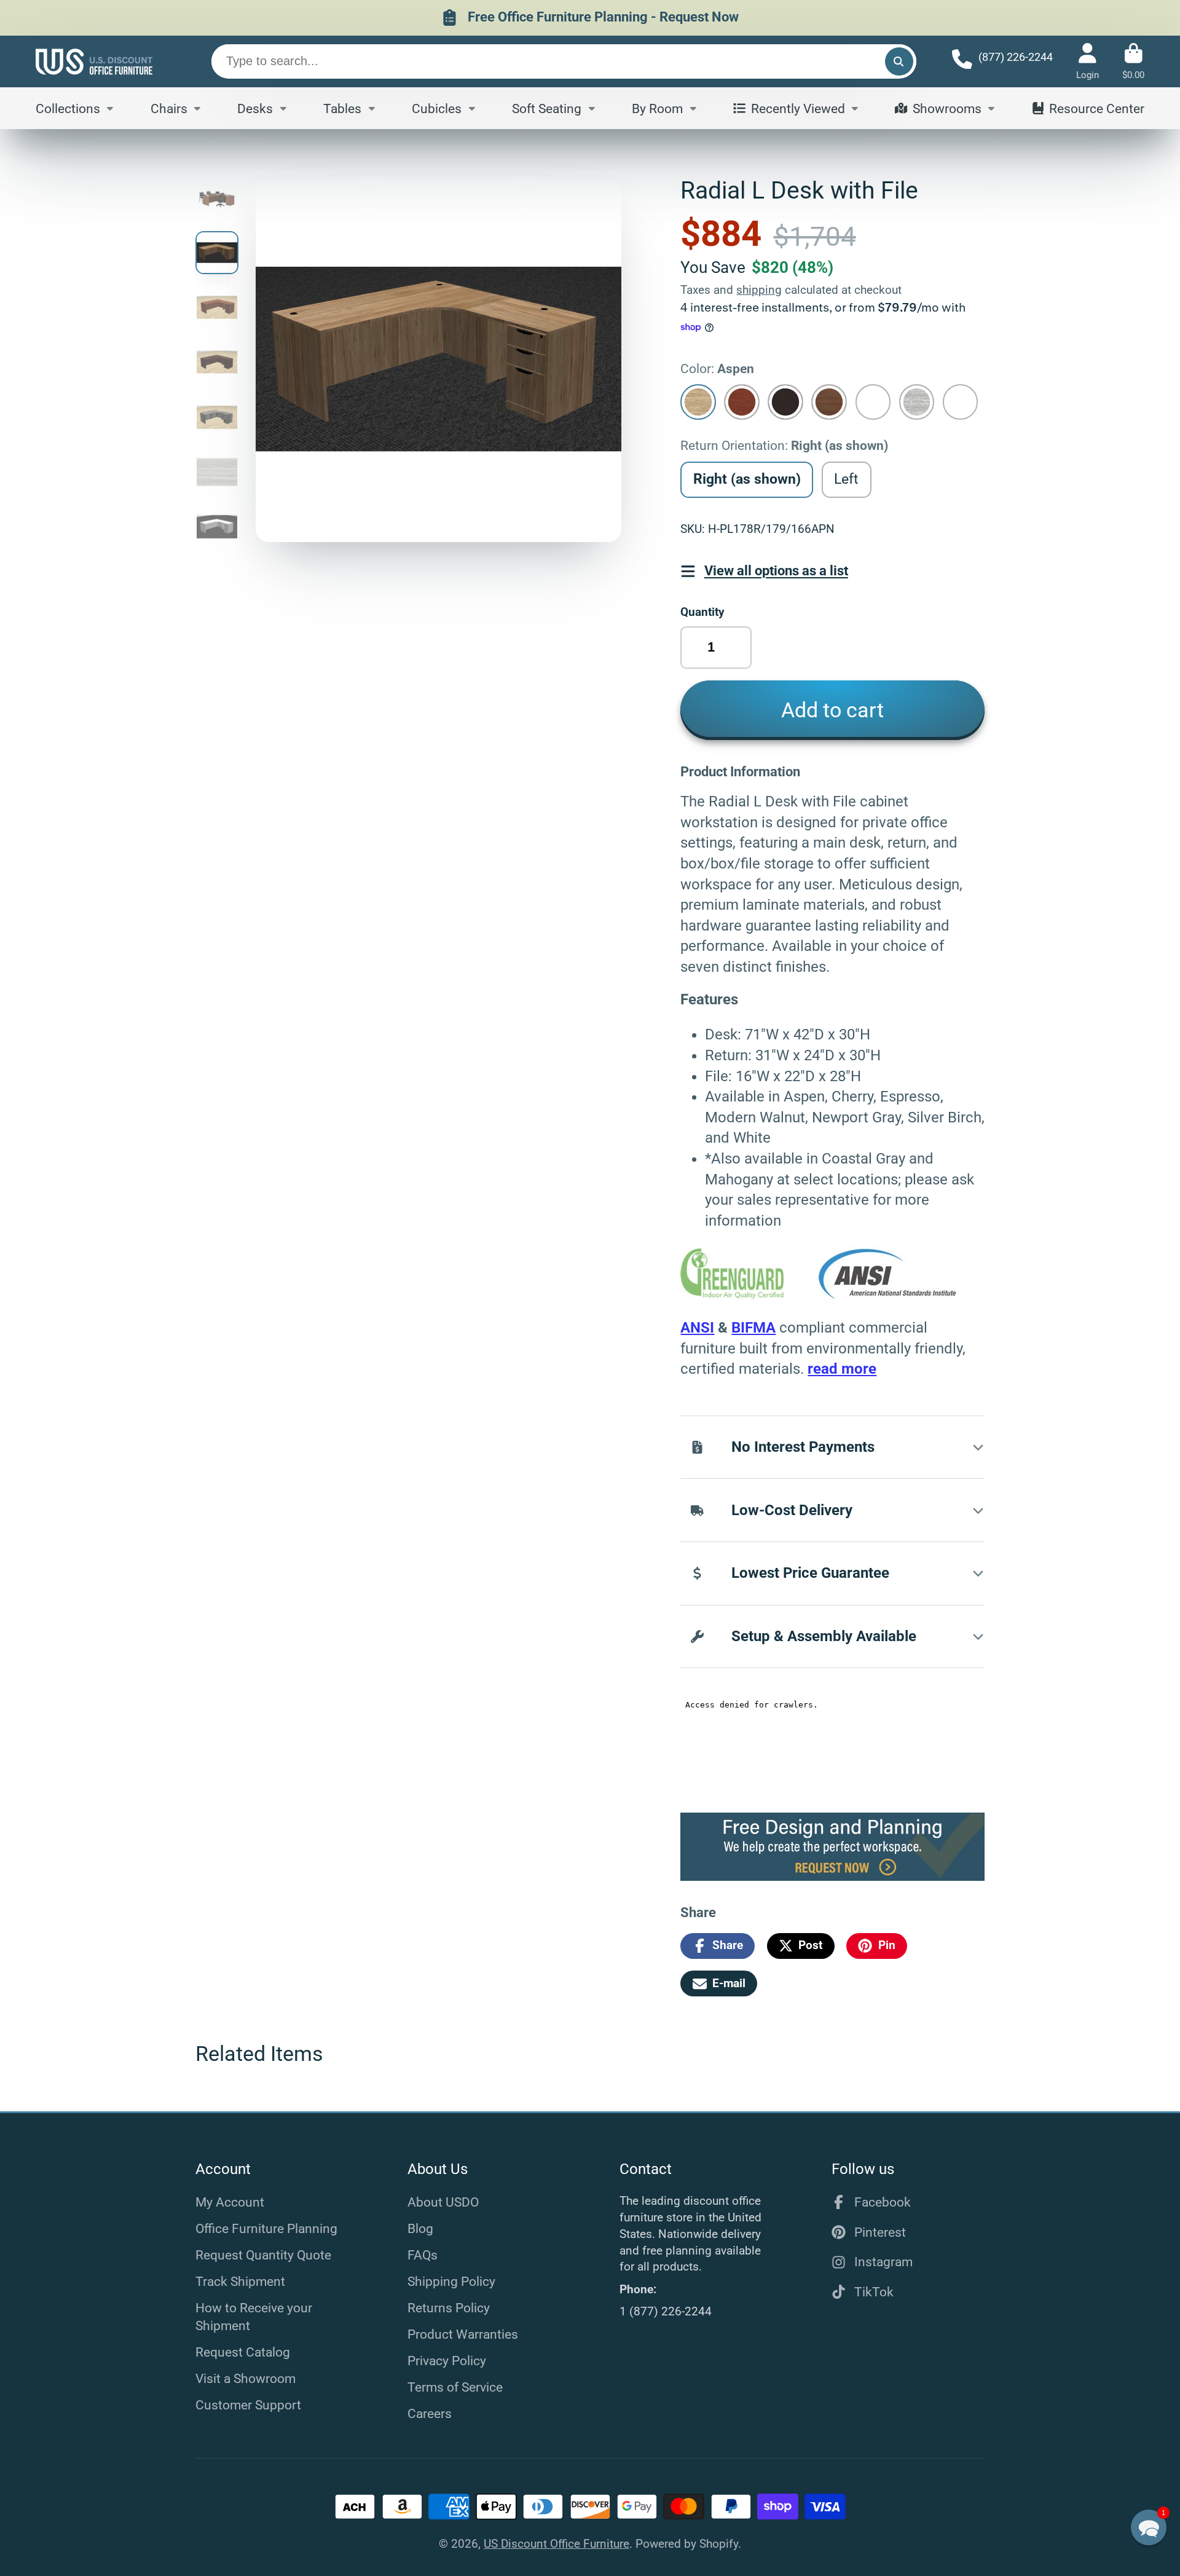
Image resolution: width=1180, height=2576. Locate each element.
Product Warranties (463, 2334)
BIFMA (753, 1328)
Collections (68, 108)
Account (1088, 61)
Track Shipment (240, 2281)
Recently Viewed (798, 108)
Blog (420, 2228)
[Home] (94, 61)
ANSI (697, 1328)
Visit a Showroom (246, 2378)
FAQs (423, 2255)
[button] (1149, 2527)
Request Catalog (243, 2352)
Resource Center (1097, 108)
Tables (342, 108)
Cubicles (437, 108)
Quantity (702, 612)
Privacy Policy (447, 2361)
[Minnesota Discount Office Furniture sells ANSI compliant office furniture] (888, 1295)
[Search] (899, 61)
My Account (230, 2202)
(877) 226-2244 (1016, 57)
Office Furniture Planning (266, 2228)
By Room (657, 108)
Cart (1133, 61)
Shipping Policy (451, 2281)
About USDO (443, 2202)
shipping (759, 290)
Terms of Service (455, 2387)
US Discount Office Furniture (557, 2544)
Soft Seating (547, 108)
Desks (255, 108)
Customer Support (248, 2405)
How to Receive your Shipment (254, 2317)
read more (842, 1369)
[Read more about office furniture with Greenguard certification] (749, 1295)
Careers (430, 2413)
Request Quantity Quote (263, 2255)
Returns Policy (449, 2308)
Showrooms (947, 108)
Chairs (169, 108)
